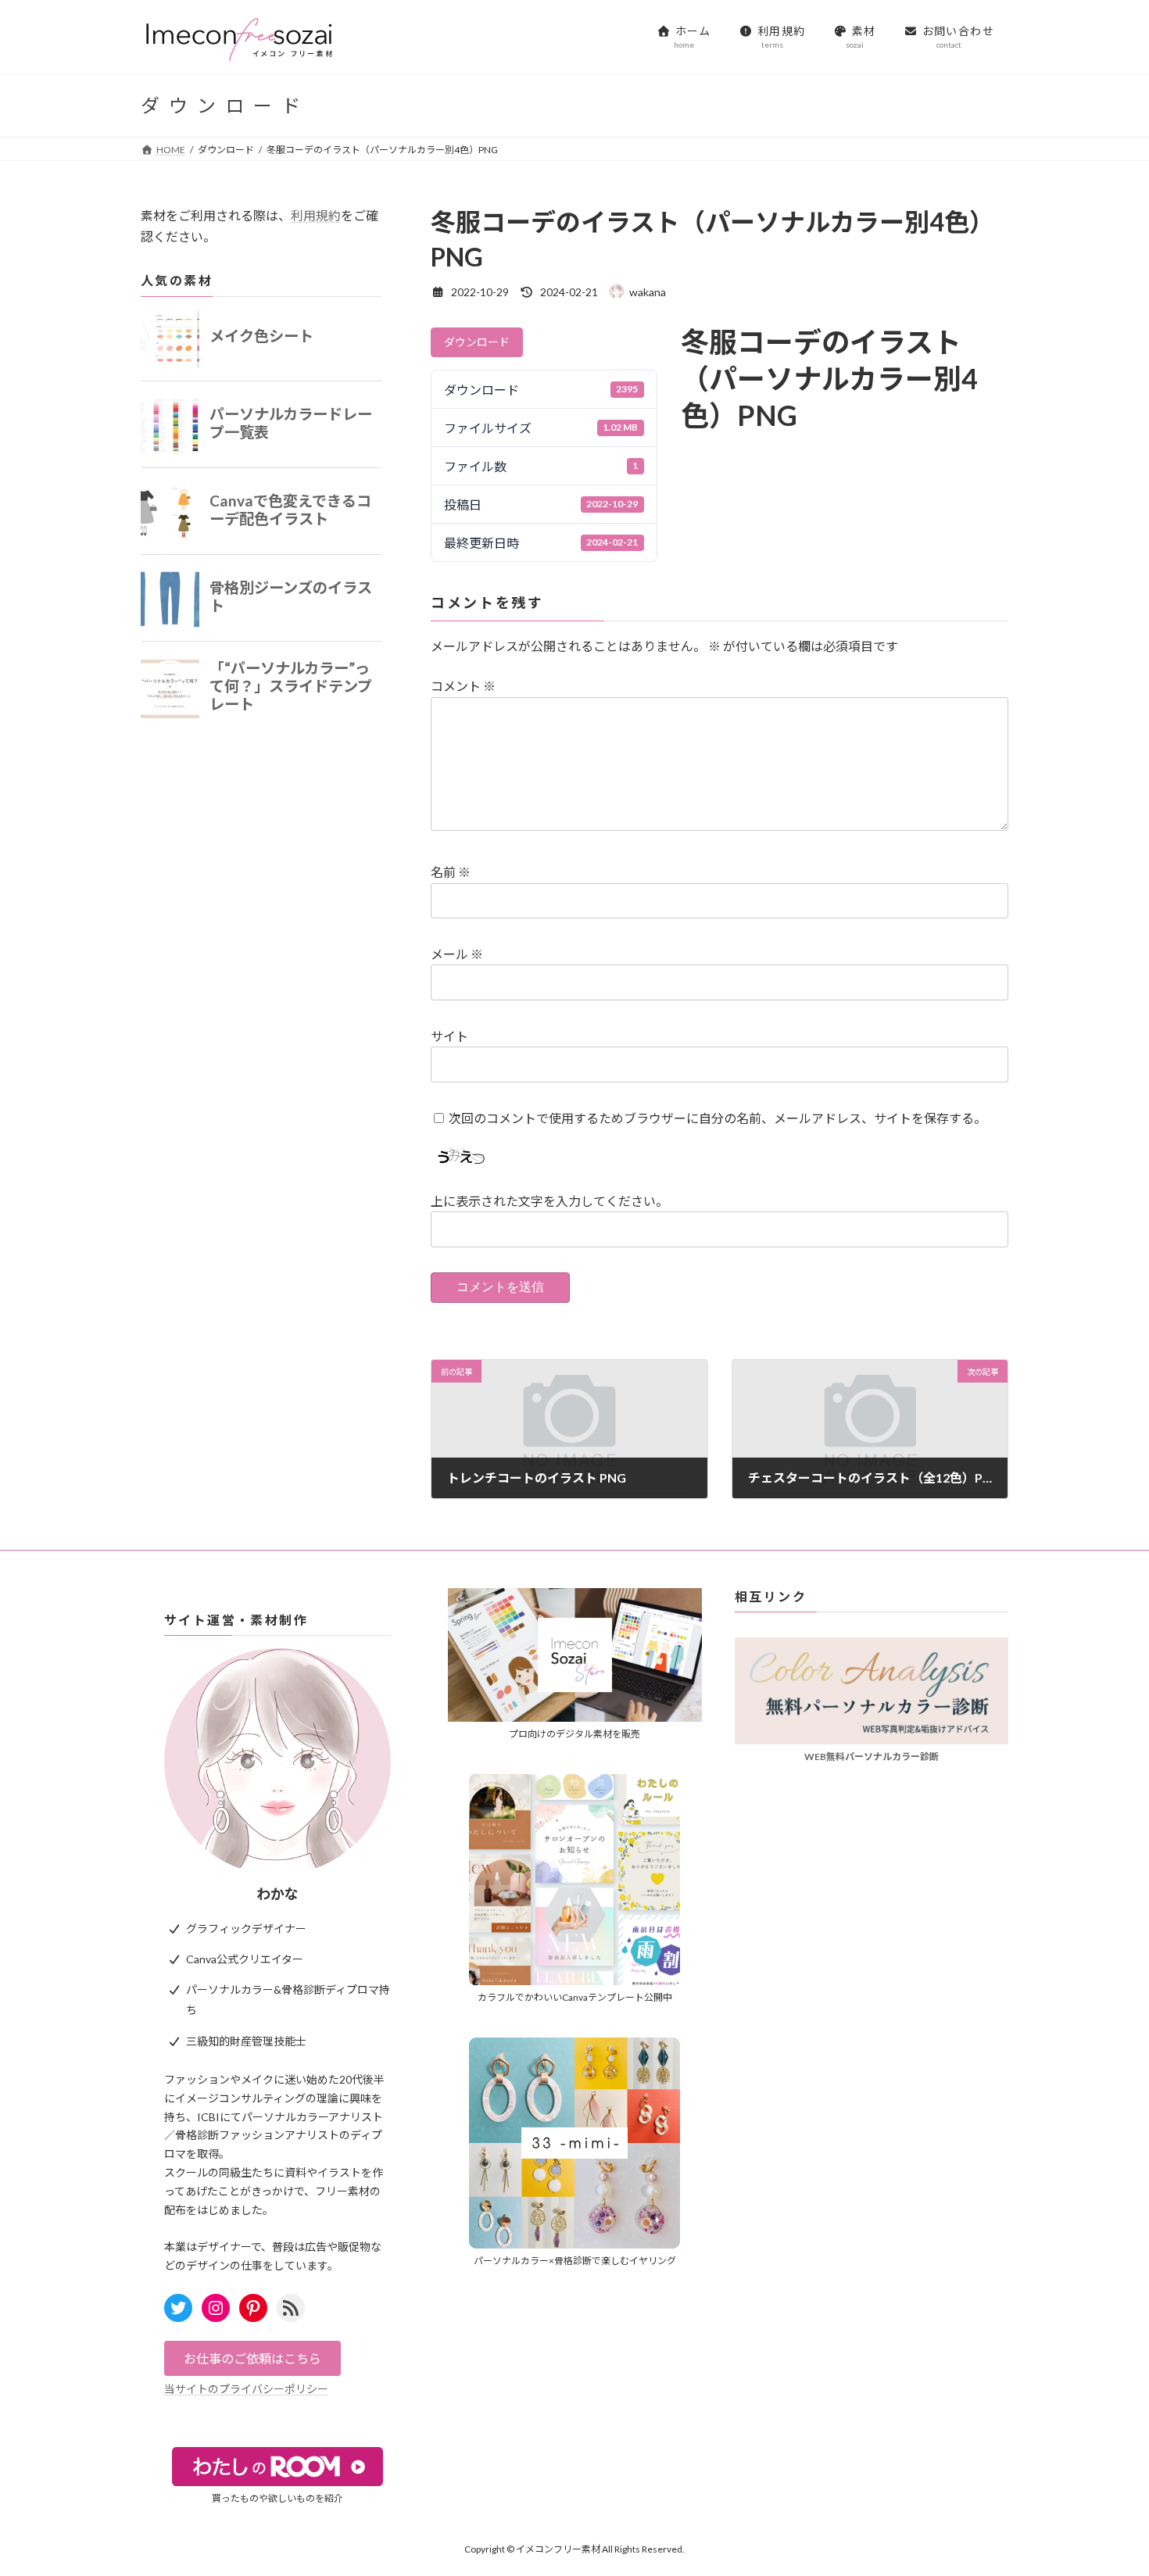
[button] (252, 2358)
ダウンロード (477, 342)
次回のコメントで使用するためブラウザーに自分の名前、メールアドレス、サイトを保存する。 (718, 1118)
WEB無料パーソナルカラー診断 (872, 1757)
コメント (463, 687)
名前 (451, 873)
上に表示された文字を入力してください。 (549, 1202)
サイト (449, 1036)
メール (457, 955)
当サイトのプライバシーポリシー (246, 2389)
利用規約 (316, 215)
